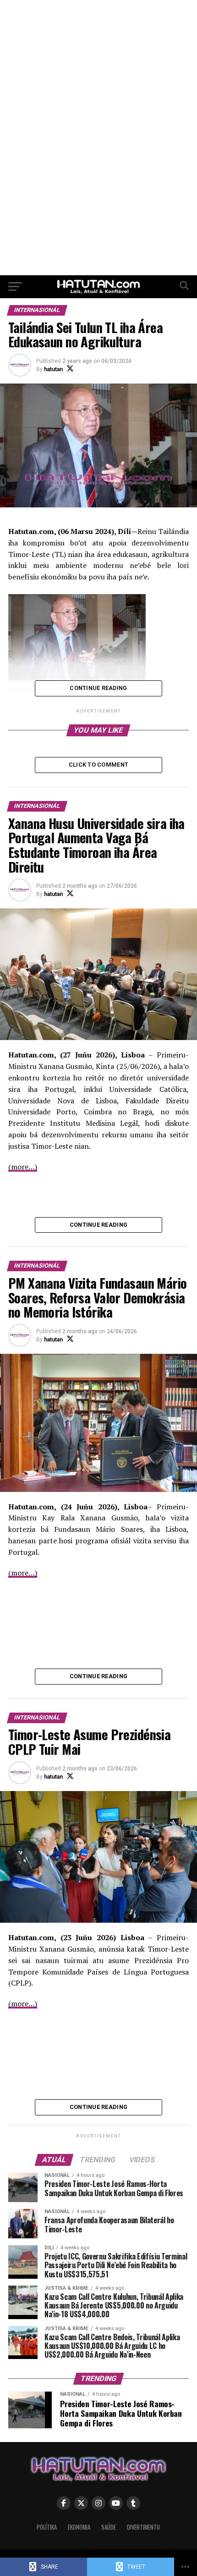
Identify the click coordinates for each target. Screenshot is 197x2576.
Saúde (109, 2527)
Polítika (47, 2527)
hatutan (53, 369)
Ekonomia (79, 2527)
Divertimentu (143, 2527)
